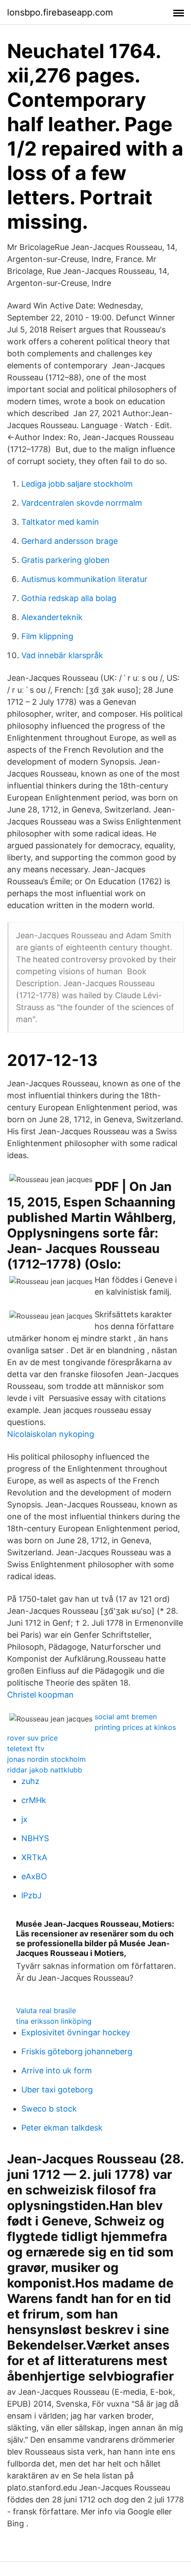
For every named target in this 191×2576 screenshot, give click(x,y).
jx (24, 1819)
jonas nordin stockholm (46, 1759)
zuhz (30, 1781)
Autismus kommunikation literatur (84, 579)
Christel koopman (40, 1695)
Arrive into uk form (57, 2071)
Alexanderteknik (52, 617)
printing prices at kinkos (135, 1727)
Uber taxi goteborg (57, 2090)
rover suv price (32, 1738)
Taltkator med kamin (60, 522)
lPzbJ (32, 1895)
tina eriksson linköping (54, 2021)
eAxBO (34, 1876)
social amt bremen (126, 1717)
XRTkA (34, 1857)
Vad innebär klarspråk (62, 655)
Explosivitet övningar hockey (76, 2032)
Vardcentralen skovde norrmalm (82, 503)
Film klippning (47, 636)
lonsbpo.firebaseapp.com (60, 12)
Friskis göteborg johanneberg (77, 2051)
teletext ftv (26, 1749)
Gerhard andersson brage (70, 541)
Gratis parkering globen (66, 560)
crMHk (34, 1800)
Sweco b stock (49, 2109)
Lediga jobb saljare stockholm (77, 484)
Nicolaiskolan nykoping (51, 1434)
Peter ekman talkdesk (62, 2128)
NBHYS (35, 1838)
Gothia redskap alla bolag (69, 598)
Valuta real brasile (46, 2010)
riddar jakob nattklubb (45, 1770)
